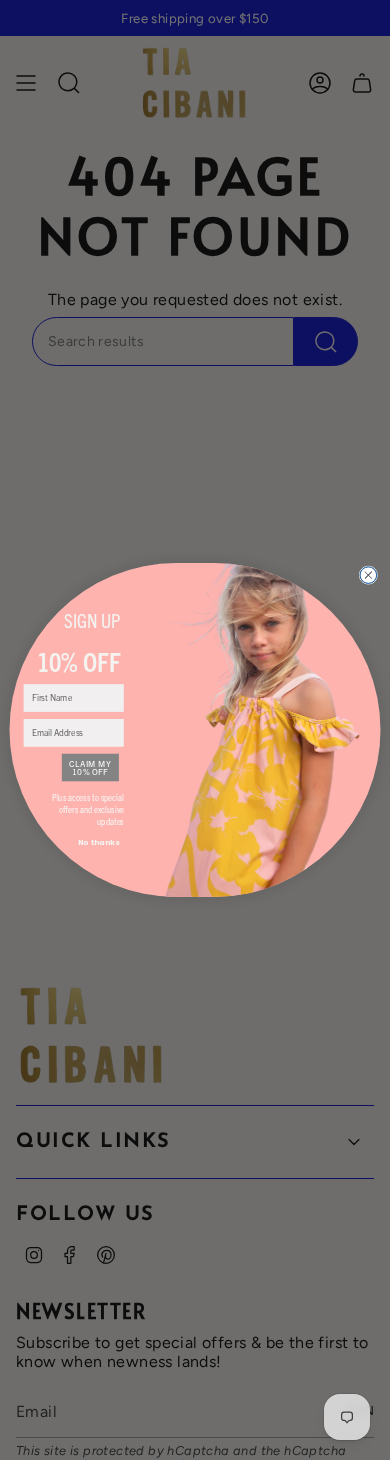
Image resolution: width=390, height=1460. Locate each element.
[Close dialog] (368, 575)
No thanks (98, 842)
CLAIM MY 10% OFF (90, 768)
